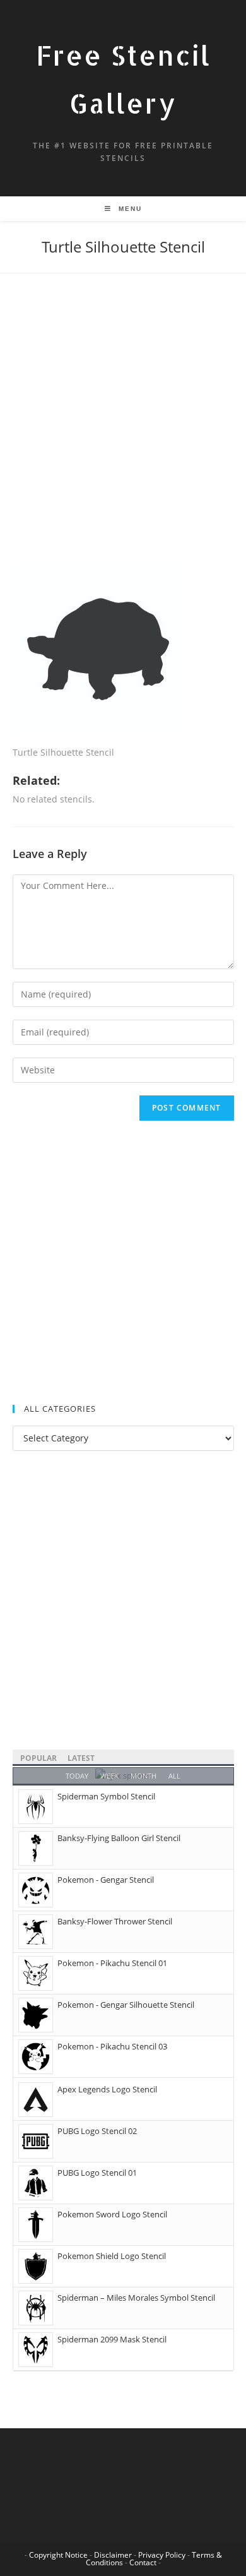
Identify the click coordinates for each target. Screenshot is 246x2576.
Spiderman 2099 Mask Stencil (112, 2339)
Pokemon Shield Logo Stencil (112, 2256)
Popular (38, 1758)
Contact (143, 2562)
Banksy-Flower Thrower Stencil (115, 1921)
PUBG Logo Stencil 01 (97, 2173)
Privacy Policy (162, 2555)
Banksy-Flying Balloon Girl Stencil (119, 1838)
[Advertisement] (123, 433)
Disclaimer (113, 2555)
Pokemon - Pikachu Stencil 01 (112, 1963)
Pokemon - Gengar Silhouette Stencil (126, 2005)
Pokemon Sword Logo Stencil (112, 2214)
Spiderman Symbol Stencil (106, 1796)
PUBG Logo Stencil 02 (97, 2131)
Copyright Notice (58, 2555)
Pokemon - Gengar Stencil (106, 1880)
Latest (81, 1758)
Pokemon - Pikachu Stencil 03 (112, 2046)
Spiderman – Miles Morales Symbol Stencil (136, 2298)
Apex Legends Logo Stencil (107, 2089)
